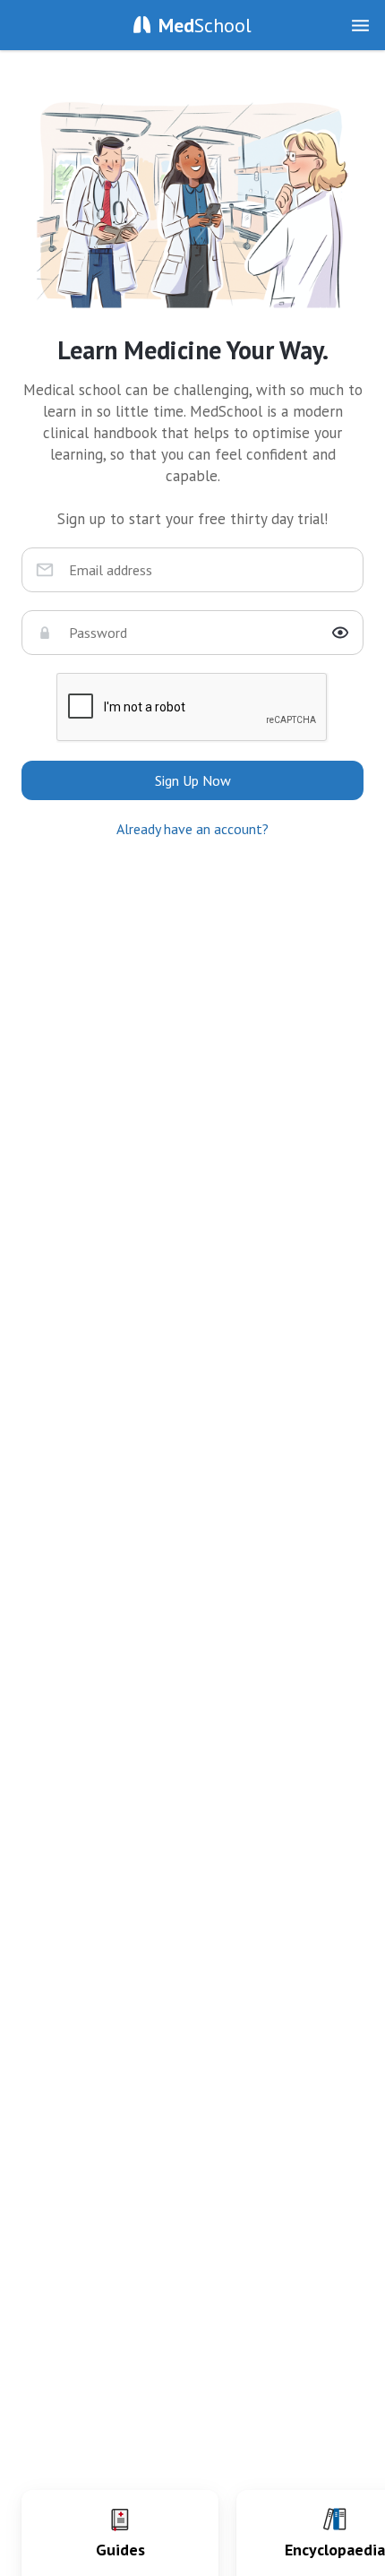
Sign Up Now (193, 780)
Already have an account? (192, 829)
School (205, 25)
